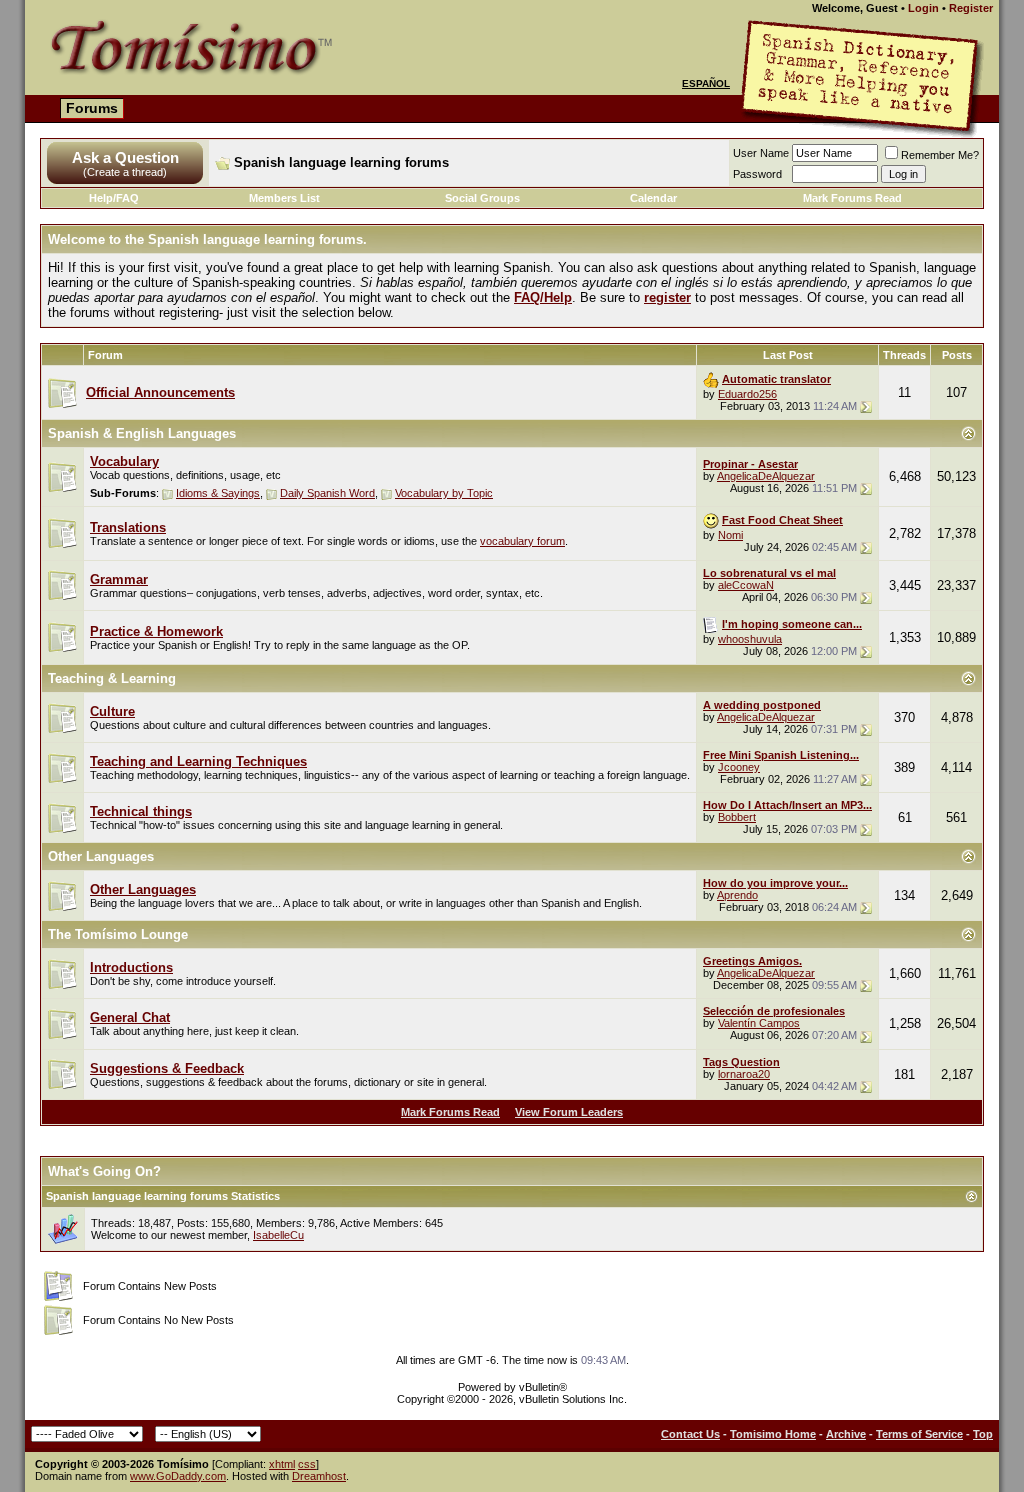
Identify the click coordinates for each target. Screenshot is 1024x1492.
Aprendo (737, 895)
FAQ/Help (543, 297)
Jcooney (739, 767)
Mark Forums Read (852, 198)
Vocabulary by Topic (444, 493)
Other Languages (101, 856)
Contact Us (690, 1434)
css (307, 1464)
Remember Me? (940, 155)
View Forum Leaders (569, 1112)
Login (923, 8)
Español (706, 83)
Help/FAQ (114, 198)
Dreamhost (319, 1476)
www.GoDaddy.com (178, 1476)
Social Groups (482, 198)
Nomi (730, 535)
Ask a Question (125, 157)
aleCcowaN (746, 585)
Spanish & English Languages (142, 433)
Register (971, 8)
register (667, 297)
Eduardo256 (747, 394)
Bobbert (737, 817)
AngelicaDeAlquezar (766, 476)
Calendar (653, 198)
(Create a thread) (125, 172)
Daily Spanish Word (327, 493)
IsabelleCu (278, 1235)
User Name (761, 153)
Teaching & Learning (112, 678)
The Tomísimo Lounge (118, 934)
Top (983, 1434)
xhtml (282, 1464)
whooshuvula (750, 639)
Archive (846, 1434)
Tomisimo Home (773, 1434)
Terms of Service (919, 1434)
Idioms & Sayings (218, 493)
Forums (92, 108)
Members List (284, 198)
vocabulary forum (522, 541)
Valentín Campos (759, 1023)
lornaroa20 (744, 1074)
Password (757, 174)
